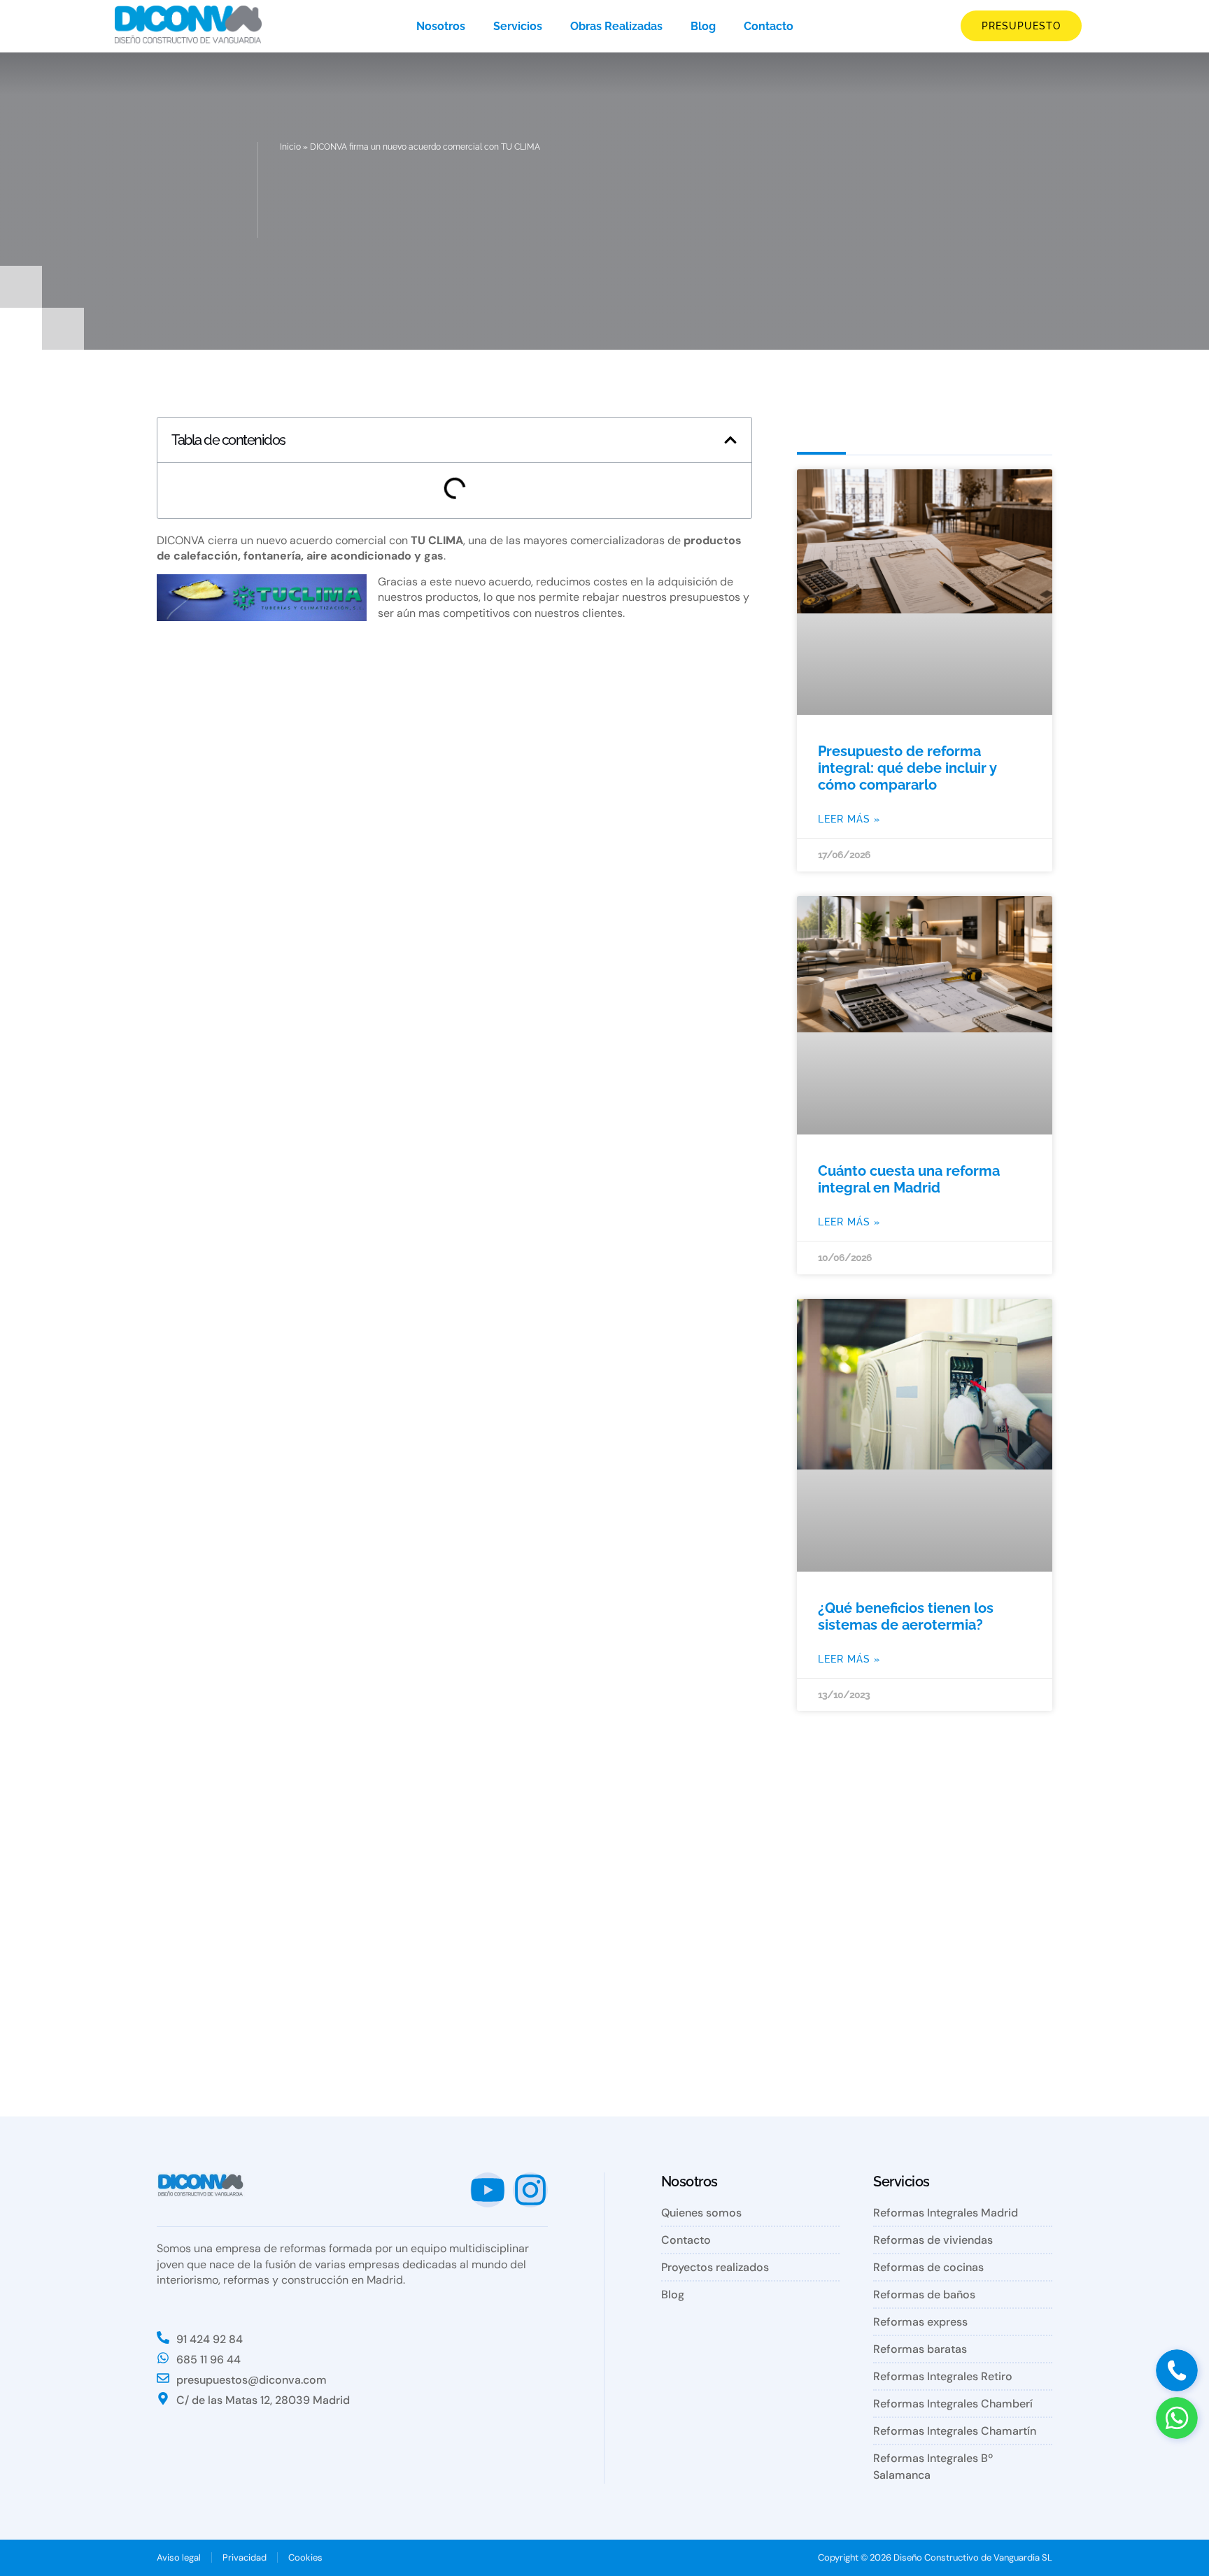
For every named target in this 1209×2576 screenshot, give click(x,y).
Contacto (769, 26)
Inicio (290, 147)
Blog (703, 26)
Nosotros (441, 26)
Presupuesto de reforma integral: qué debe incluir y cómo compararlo (907, 768)
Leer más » (849, 819)
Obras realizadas (616, 26)
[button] (730, 440)
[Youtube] (488, 2190)
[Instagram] (530, 2190)
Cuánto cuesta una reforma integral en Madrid (909, 1179)
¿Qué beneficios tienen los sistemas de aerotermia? (906, 1616)
